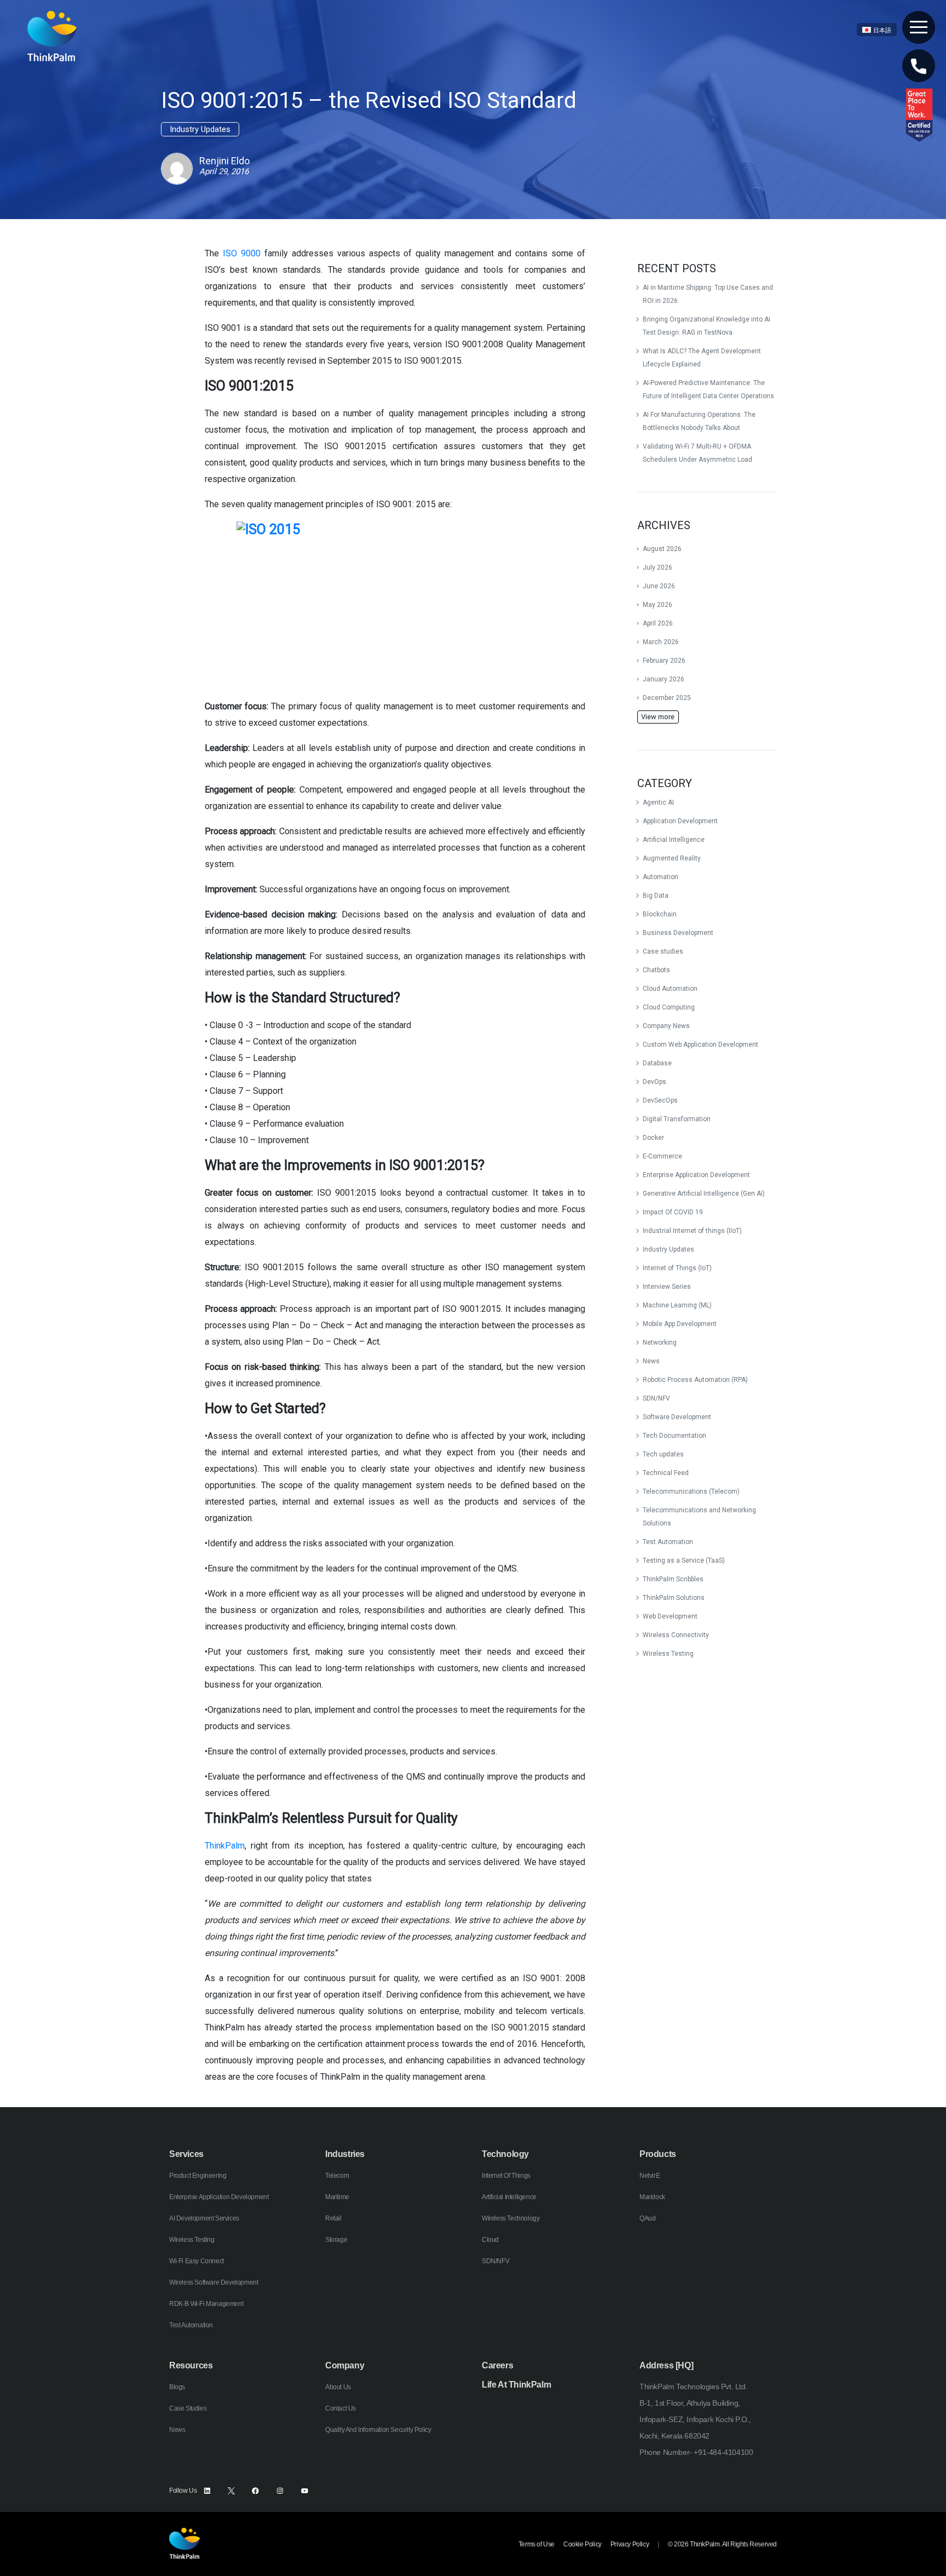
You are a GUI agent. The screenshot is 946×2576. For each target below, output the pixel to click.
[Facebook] (255, 2491)
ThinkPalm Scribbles (673, 1579)
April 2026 (658, 623)
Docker (653, 1138)
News (651, 1361)
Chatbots (656, 970)
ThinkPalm (225, 1846)
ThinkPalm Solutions (674, 1598)
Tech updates (663, 1454)
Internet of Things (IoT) (677, 1268)
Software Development (677, 1417)
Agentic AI (658, 802)
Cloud (490, 2240)
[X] (231, 2491)
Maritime (337, 2197)
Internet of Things (506, 2176)
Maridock (652, 2197)
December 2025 (667, 698)
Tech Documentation (674, 1436)
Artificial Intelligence (674, 840)
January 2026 (664, 679)
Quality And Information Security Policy (378, 2430)
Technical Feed (666, 1473)
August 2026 (662, 549)
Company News (666, 1026)
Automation (661, 877)
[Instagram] (280, 2491)
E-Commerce (662, 1156)
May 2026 (657, 605)
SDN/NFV (656, 1398)
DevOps (654, 1082)
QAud (647, 2218)
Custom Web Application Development (700, 1045)
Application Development (680, 821)
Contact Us (341, 2408)
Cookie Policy (582, 2544)
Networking (660, 1342)
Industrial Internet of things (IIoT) (692, 1231)
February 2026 (664, 661)
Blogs (177, 2387)
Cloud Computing (669, 1007)
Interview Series (667, 1287)
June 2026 (659, 586)
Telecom (337, 2176)
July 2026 (657, 567)
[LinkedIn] (207, 2491)
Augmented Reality (672, 858)
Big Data (656, 896)
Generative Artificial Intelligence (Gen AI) (704, 1194)
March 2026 (661, 642)
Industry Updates (668, 1249)
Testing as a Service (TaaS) (684, 1560)
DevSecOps (660, 1100)
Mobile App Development (680, 1324)
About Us (338, 2387)
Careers (497, 2365)
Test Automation (668, 1542)
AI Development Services (204, 2218)
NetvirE (650, 2176)
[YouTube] (305, 2491)
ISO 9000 (242, 253)
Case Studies (188, 2408)
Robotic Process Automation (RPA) (695, 1380)
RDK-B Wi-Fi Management (206, 2304)
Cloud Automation (670, 989)
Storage (336, 2240)
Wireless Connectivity (676, 1635)
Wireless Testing (668, 1654)
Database (657, 1063)
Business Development (678, 933)
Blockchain (660, 914)
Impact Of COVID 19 (673, 1212)
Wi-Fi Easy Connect (197, 2261)
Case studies (663, 951)
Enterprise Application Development (696, 1175)
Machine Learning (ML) (677, 1305)
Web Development (670, 1616)
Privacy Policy (630, 2544)
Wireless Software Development (214, 2282)
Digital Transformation (677, 1119)
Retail (333, 2218)
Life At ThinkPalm (516, 2385)
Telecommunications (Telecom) (691, 1491)
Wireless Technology (511, 2218)
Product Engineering (198, 2176)
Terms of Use (537, 2544)
